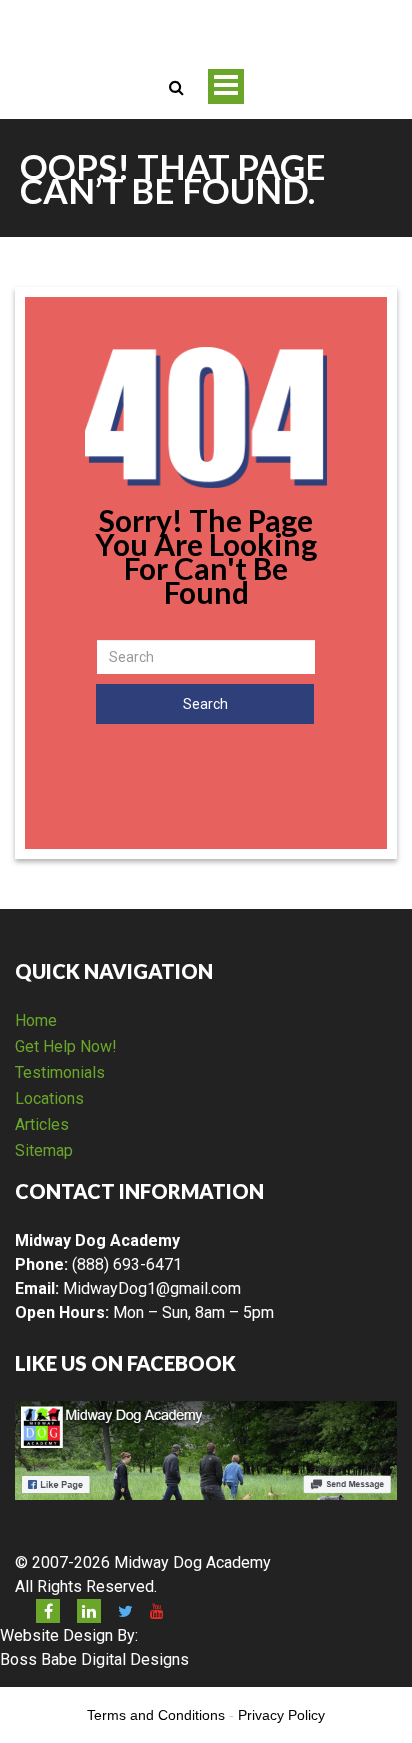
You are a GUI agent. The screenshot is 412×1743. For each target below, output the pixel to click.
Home (36, 1020)
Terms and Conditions (156, 1715)
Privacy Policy (281, 1715)
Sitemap (44, 1150)
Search (205, 704)
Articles (42, 1124)
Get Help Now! (66, 1046)
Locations (49, 1098)
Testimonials (60, 1072)
